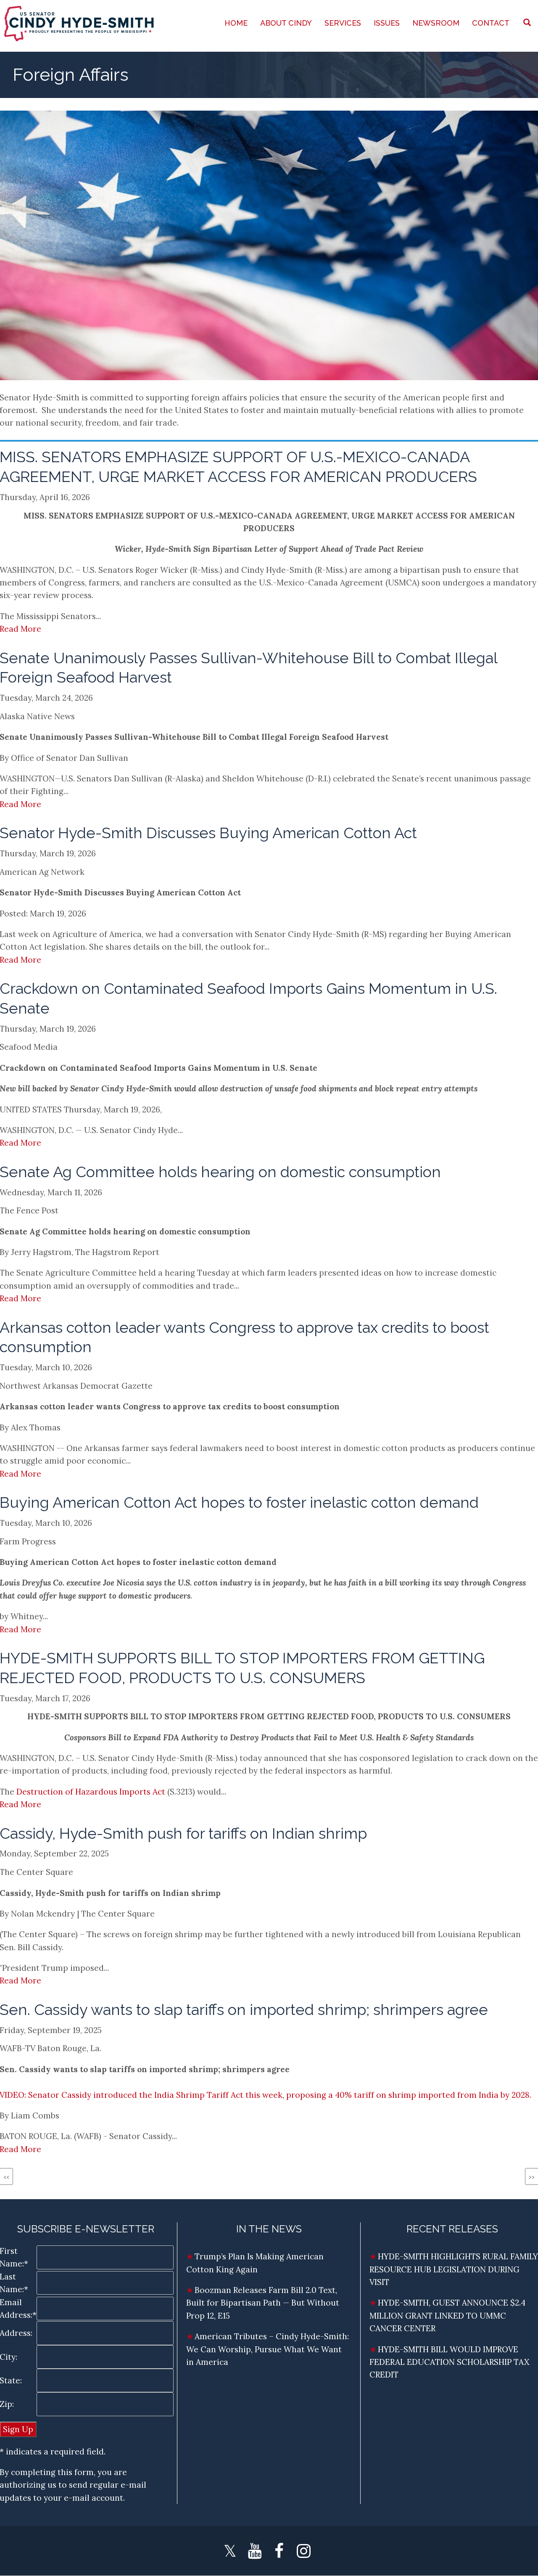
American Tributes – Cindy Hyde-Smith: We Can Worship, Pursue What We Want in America (268, 2349)
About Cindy (286, 23)
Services (343, 23)
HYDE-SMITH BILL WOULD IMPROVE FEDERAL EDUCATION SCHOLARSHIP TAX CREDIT (449, 2362)
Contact (491, 23)
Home (236, 23)
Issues (387, 23)
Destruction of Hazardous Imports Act (91, 1792)
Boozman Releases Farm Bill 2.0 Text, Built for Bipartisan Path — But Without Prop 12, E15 (263, 2303)
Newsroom (436, 23)
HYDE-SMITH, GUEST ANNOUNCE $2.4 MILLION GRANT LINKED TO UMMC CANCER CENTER (447, 2315)
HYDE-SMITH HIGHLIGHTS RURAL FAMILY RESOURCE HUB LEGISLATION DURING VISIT (454, 2269)
